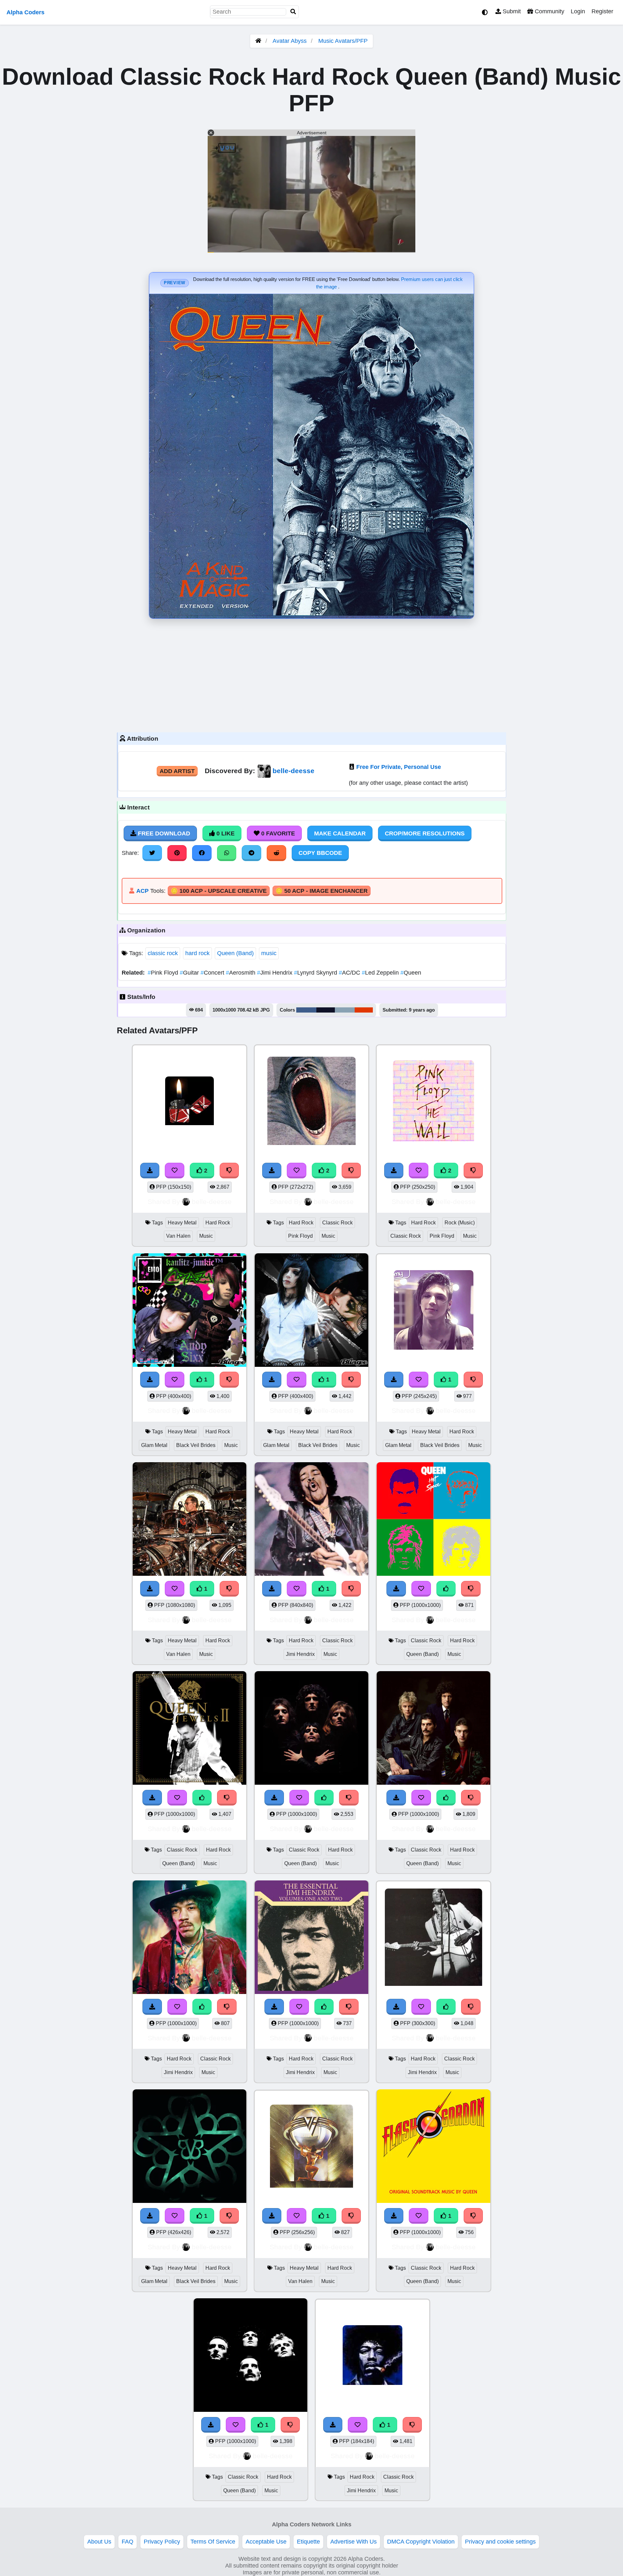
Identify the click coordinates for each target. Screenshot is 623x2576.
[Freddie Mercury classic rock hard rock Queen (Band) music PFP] (189, 1729)
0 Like (225, 833)
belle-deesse (293, 771)
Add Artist (177, 771)
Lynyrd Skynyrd (316, 973)
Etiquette (308, 2542)
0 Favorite (277, 833)
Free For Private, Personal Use (399, 767)
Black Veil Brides (196, 1445)
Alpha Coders (25, 12)
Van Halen (178, 1236)
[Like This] (446, 1589)
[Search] (293, 12)
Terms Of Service (213, 2542)
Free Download (163, 833)
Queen (411, 973)
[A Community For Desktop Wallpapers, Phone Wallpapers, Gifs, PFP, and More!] (258, 41)
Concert (213, 973)
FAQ (128, 2542)
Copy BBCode (320, 853)
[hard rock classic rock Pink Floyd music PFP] (311, 1102)
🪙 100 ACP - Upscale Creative (219, 891)
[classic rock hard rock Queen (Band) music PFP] (434, 1520)
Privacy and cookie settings (500, 2542)
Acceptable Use (266, 2542)
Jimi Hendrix (275, 973)
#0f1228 (326, 1010)
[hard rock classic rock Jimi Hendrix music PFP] (311, 1520)
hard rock (197, 953)
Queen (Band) (235, 953)
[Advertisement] (311, 674)
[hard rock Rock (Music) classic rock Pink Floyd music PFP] (434, 1102)
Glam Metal (154, 1445)
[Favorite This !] (175, 1171)
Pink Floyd (164, 973)
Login (578, 11)
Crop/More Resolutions (425, 833)
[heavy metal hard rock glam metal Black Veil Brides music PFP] (189, 1311)
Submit (511, 11)
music (269, 953)
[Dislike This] (229, 1171)
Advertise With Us (354, 2542)
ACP (142, 891)
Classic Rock (337, 1223)
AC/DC (350, 973)
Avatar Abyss (290, 41)
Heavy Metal (182, 1223)
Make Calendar (340, 833)
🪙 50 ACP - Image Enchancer (322, 891)
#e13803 (364, 1010)
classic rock (163, 953)
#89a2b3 (345, 1010)
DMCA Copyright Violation (421, 2542)
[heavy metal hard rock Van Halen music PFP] (189, 1102)
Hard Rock (218, 1223)
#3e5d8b (306, 1010)
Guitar (190, 973)
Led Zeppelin (381, 973)
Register (602, 11)
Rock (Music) (460, 1223)
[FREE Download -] (150, 1171)
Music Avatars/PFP (343, 41)
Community (549, 11)
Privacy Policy (162, 2542)
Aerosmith (241, 973)
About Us (99, 2542)
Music (206, 1236)
